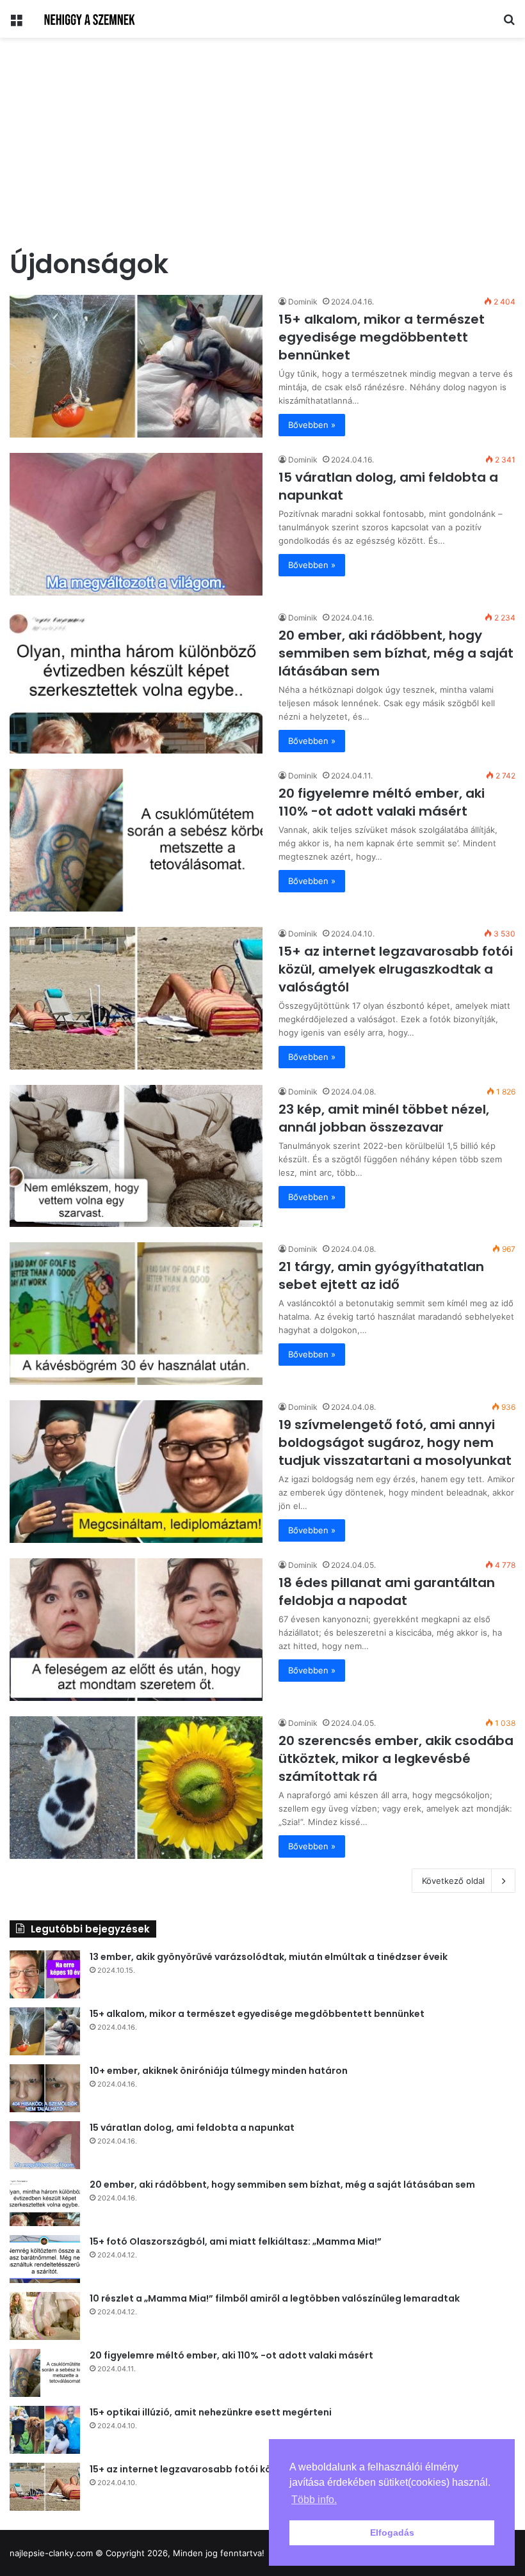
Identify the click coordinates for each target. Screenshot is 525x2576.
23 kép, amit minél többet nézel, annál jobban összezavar (384, 1118)
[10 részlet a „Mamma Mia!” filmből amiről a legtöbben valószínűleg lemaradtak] (45, 2316)
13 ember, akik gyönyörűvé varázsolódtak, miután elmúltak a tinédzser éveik (269, 1957)
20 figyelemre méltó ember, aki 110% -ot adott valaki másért (382, 802)
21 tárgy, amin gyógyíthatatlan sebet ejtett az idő (381, 1276)
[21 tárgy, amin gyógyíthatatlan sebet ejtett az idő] (136, 1314)
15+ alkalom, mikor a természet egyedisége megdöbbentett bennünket (382, 337)
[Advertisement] (262, 146)
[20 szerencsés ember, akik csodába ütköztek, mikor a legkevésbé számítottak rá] (136, 1788)
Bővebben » (312, 425)
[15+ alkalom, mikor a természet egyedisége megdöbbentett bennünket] (136, 366)
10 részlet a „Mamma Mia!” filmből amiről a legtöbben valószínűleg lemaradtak (275, 2298)
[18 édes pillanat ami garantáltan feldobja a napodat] (136, 1630)
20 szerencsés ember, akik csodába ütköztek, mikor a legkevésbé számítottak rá (396, 1758)
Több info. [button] (314, 2500)
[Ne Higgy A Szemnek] (93, 19)
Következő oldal (453, 1881)
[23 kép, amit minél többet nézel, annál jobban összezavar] (136, 1156)
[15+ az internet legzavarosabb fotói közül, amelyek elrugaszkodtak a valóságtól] (136, 998)
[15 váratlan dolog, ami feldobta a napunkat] (136, 524)
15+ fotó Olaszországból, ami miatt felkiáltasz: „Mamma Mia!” (236, 2241)
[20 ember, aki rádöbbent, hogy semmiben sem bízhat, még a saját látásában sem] (136, 682)
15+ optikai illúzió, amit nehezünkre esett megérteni (211, 2412)
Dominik (303, 302)
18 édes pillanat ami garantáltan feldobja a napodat (387, 1592)
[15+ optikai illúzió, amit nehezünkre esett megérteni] (45, 2430)
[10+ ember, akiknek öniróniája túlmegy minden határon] (45, 2088)
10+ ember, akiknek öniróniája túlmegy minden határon (219, 2071)
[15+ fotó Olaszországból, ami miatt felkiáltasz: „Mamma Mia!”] (45, 2259)
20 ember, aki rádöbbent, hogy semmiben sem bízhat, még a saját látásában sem (396, 653)
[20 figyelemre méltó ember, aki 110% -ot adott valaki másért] (136, 840)
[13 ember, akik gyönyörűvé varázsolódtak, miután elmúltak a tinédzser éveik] (45, 1974)
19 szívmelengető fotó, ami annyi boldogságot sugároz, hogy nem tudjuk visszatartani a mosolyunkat (395, 1442)
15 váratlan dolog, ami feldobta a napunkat (192, 2128)
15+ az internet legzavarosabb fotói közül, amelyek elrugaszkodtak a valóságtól (396, 969)
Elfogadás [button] (392, 2533)
